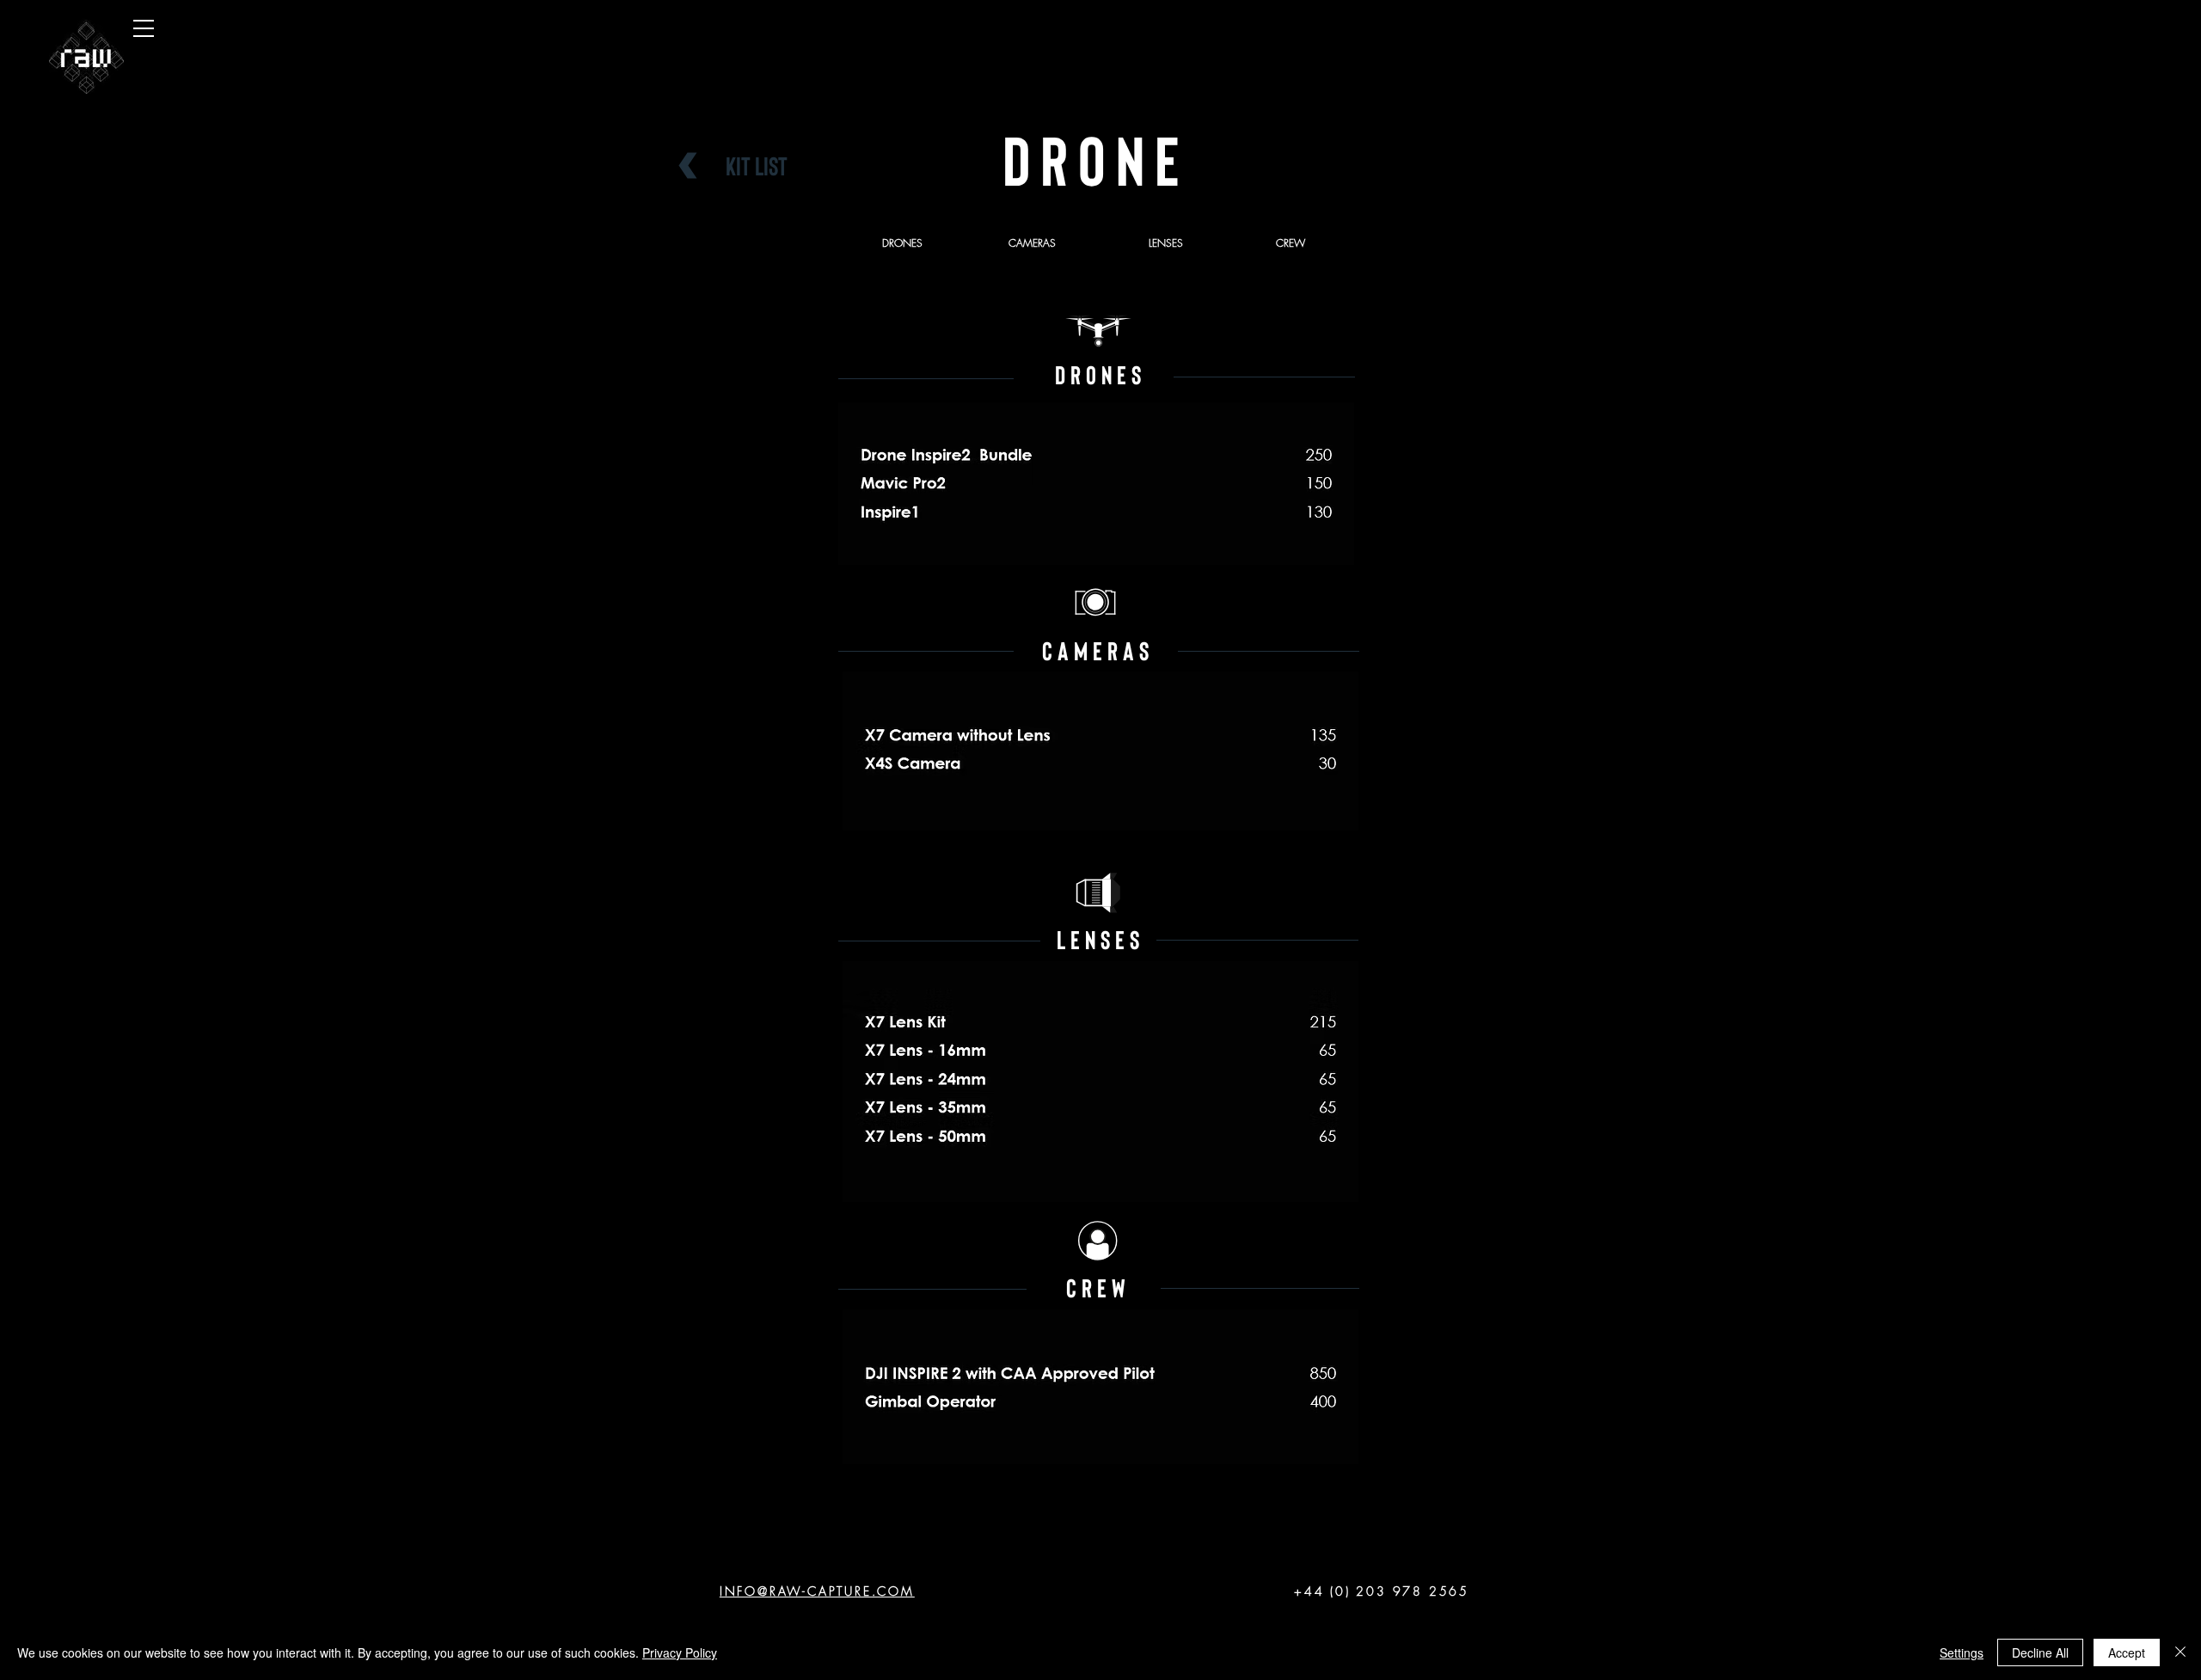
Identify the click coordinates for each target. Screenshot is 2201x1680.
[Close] (2180, 1652)
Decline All (2040, 1652)
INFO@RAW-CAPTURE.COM (817, 1591)
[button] (144, 28)
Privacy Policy (680, 1652)
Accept (2127, 1652)
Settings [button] (1962, 1652)
